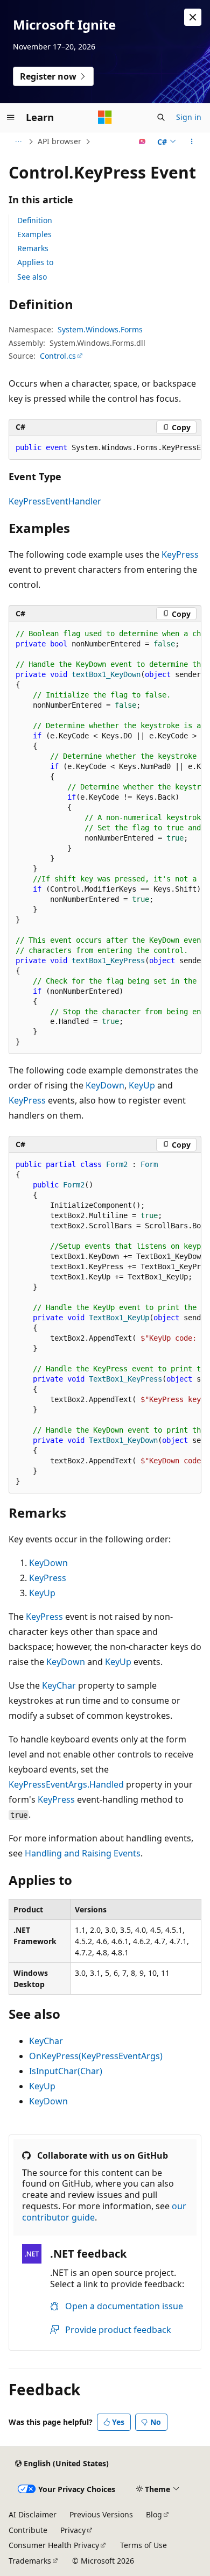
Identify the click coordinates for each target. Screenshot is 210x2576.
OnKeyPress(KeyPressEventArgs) (96, 2056)
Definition (35, 220)
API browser (59, 141)
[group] (105, 448)
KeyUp (142, 1085)
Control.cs (58, 356)
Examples (34, 234)
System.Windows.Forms (100, 329)
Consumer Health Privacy (54, 2545)
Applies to (35, 262)
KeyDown (105, 1085)
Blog (154, 2514)
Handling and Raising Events (83, 1853)
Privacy (73, 2530)
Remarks (33, 248)
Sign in (189, 117)
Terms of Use (143, 2545)
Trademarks (30, 2561)
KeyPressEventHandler (55, 501)
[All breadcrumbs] (18, 141)
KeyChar (59, 1685)
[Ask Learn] (142, 141)
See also (32, 277)
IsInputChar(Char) (66, 2071)
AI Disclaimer (33, 2514)
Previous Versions (101, 2514)
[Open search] (161, 117)
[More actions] (192, 141)
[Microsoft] (105, 117)
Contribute (28, 2530)
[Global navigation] (11, 117)
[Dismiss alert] (193, 17)
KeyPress (180, 554)
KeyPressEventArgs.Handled (66, 1784)
